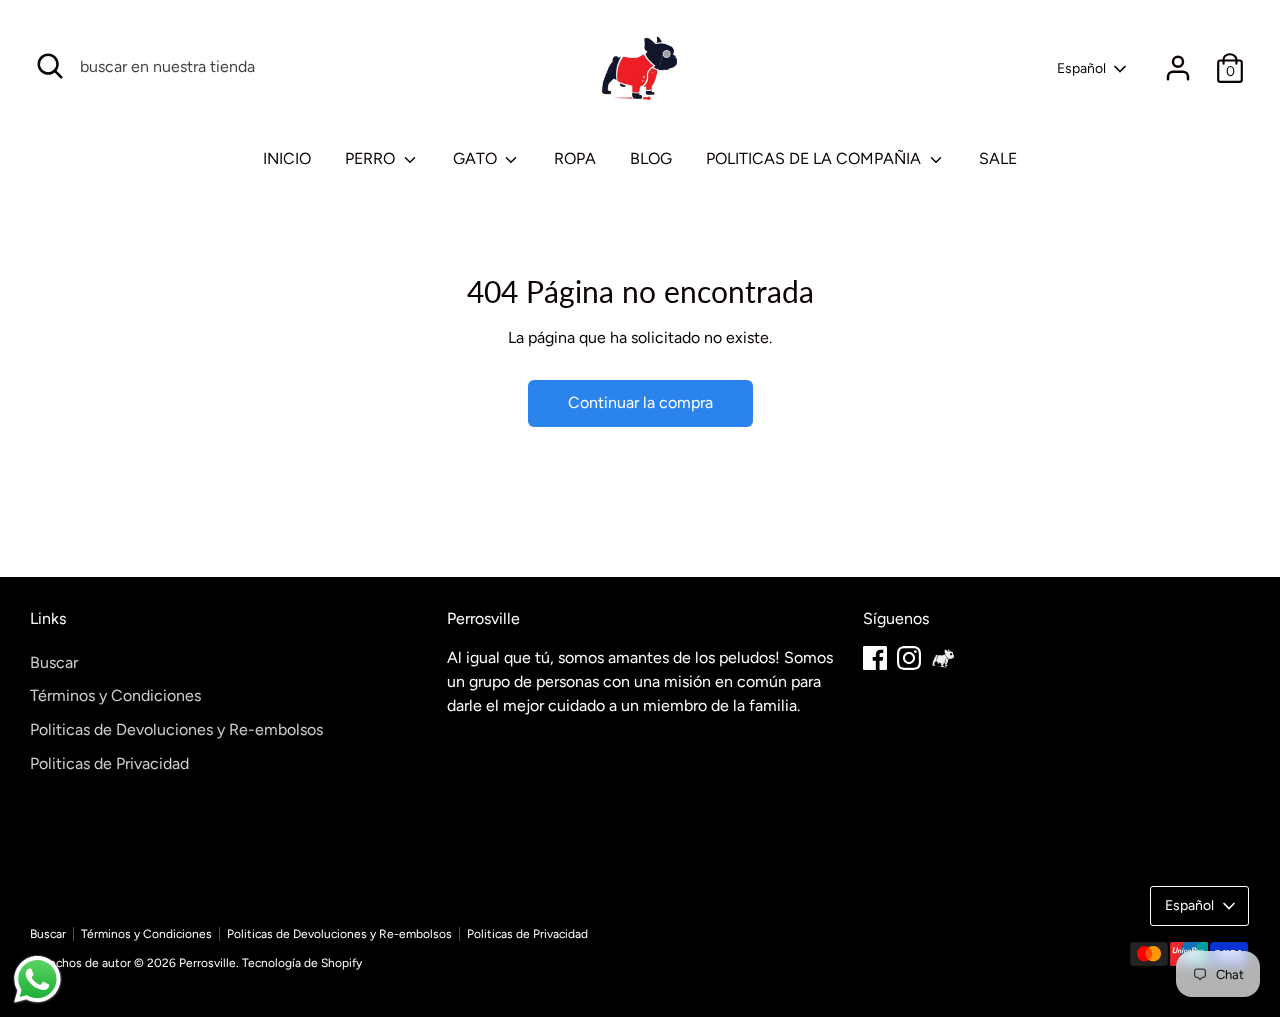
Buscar (54, 662)
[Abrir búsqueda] (50, 66)
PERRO (372, 158)
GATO (477, 158)
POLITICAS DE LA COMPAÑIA (815, 158)
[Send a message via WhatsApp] (37, 979)
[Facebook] (875, 658)
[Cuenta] (1178, 68)
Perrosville (207, 963)
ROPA (575, 158)
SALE (998, 158)
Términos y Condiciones (115, 695)
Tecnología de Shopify (302, 963)
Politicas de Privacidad (109, 763)
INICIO (287, 158)
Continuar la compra (640, 402)
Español (1081, 68)
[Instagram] (909, 658)
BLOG (651, 158)
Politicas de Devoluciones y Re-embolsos (176, 729)
